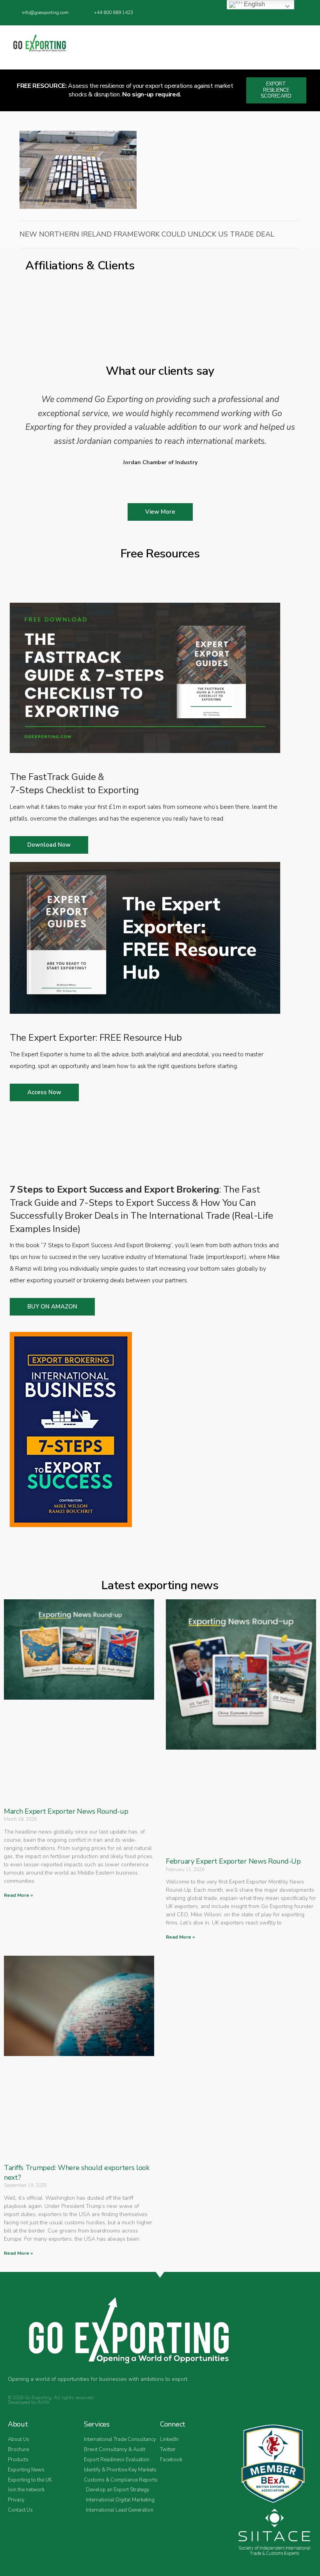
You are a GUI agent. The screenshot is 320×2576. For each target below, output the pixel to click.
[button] (307, 47)
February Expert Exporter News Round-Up (233, 1861)
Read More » (18, 1895)
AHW (43, 2402)
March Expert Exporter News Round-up (66, 1811)
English (254, 4)
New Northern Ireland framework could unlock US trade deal (147, 234)
